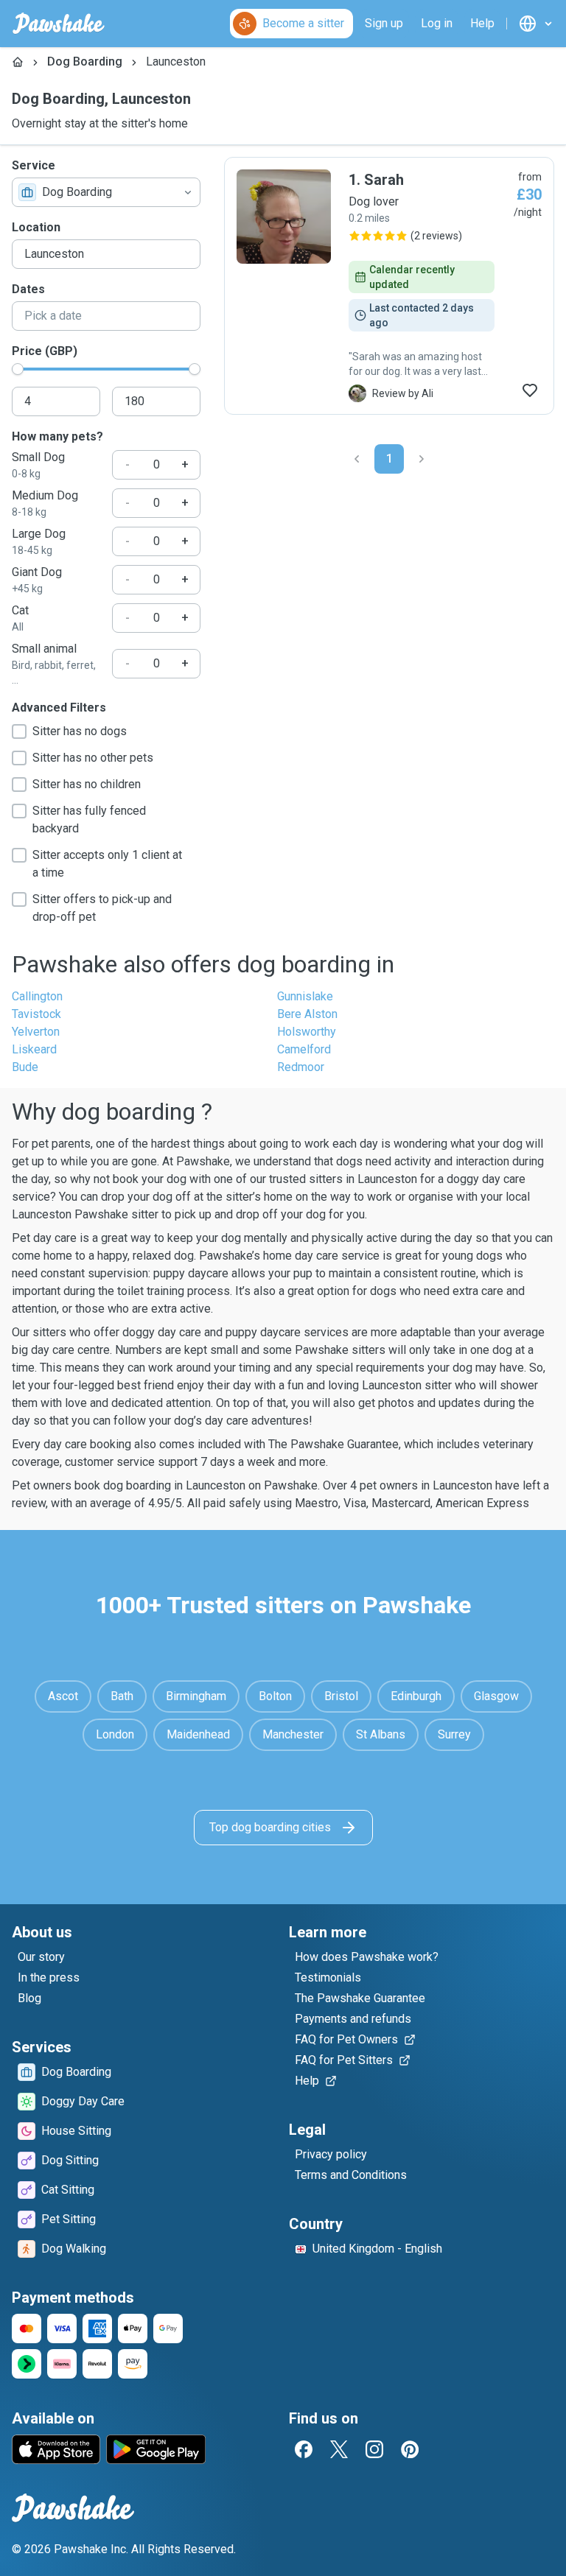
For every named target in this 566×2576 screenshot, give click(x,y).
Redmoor (301, 1067)
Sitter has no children (87, 784)
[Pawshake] (59, 24)
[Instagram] (374, 2449)
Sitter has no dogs (80, 731)
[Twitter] (339, 2449)
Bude (25, 1067)
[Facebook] (304, 2449)
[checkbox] (19, 731)
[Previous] (357, 459)
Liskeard (34, 1049)
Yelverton (36, 1032)
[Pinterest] (410, 2449)
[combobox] (106, 192)
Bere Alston (307, 1014)
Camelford (304, 1049)
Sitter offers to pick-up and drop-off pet (102, 908)
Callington (37, 996)
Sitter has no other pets (93, 758)
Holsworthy (307, 1032)
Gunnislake (305, 996)
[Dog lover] (389, 286)
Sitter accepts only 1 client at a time (107, 864)
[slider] (18, 369)
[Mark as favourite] (530, 390)
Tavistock (36, 1014)
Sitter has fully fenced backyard (89, 820)
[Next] (422, 459)
